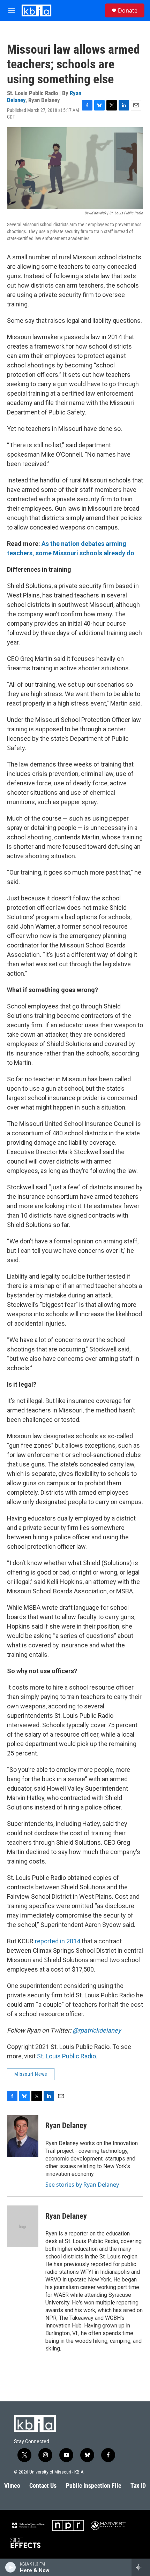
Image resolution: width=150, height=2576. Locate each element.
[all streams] (141, 2567)
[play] (11, 2567)
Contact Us (43, 2486)
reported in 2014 (58, 1941)
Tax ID (138, 2486)
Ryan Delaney (66, 2125)
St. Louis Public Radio (66, 2056)
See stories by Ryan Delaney (82, 2185)
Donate (128, 10)
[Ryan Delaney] (23, 2136)
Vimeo (12, 2486)
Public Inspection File (94, 2486)
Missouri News (31, 2074)
